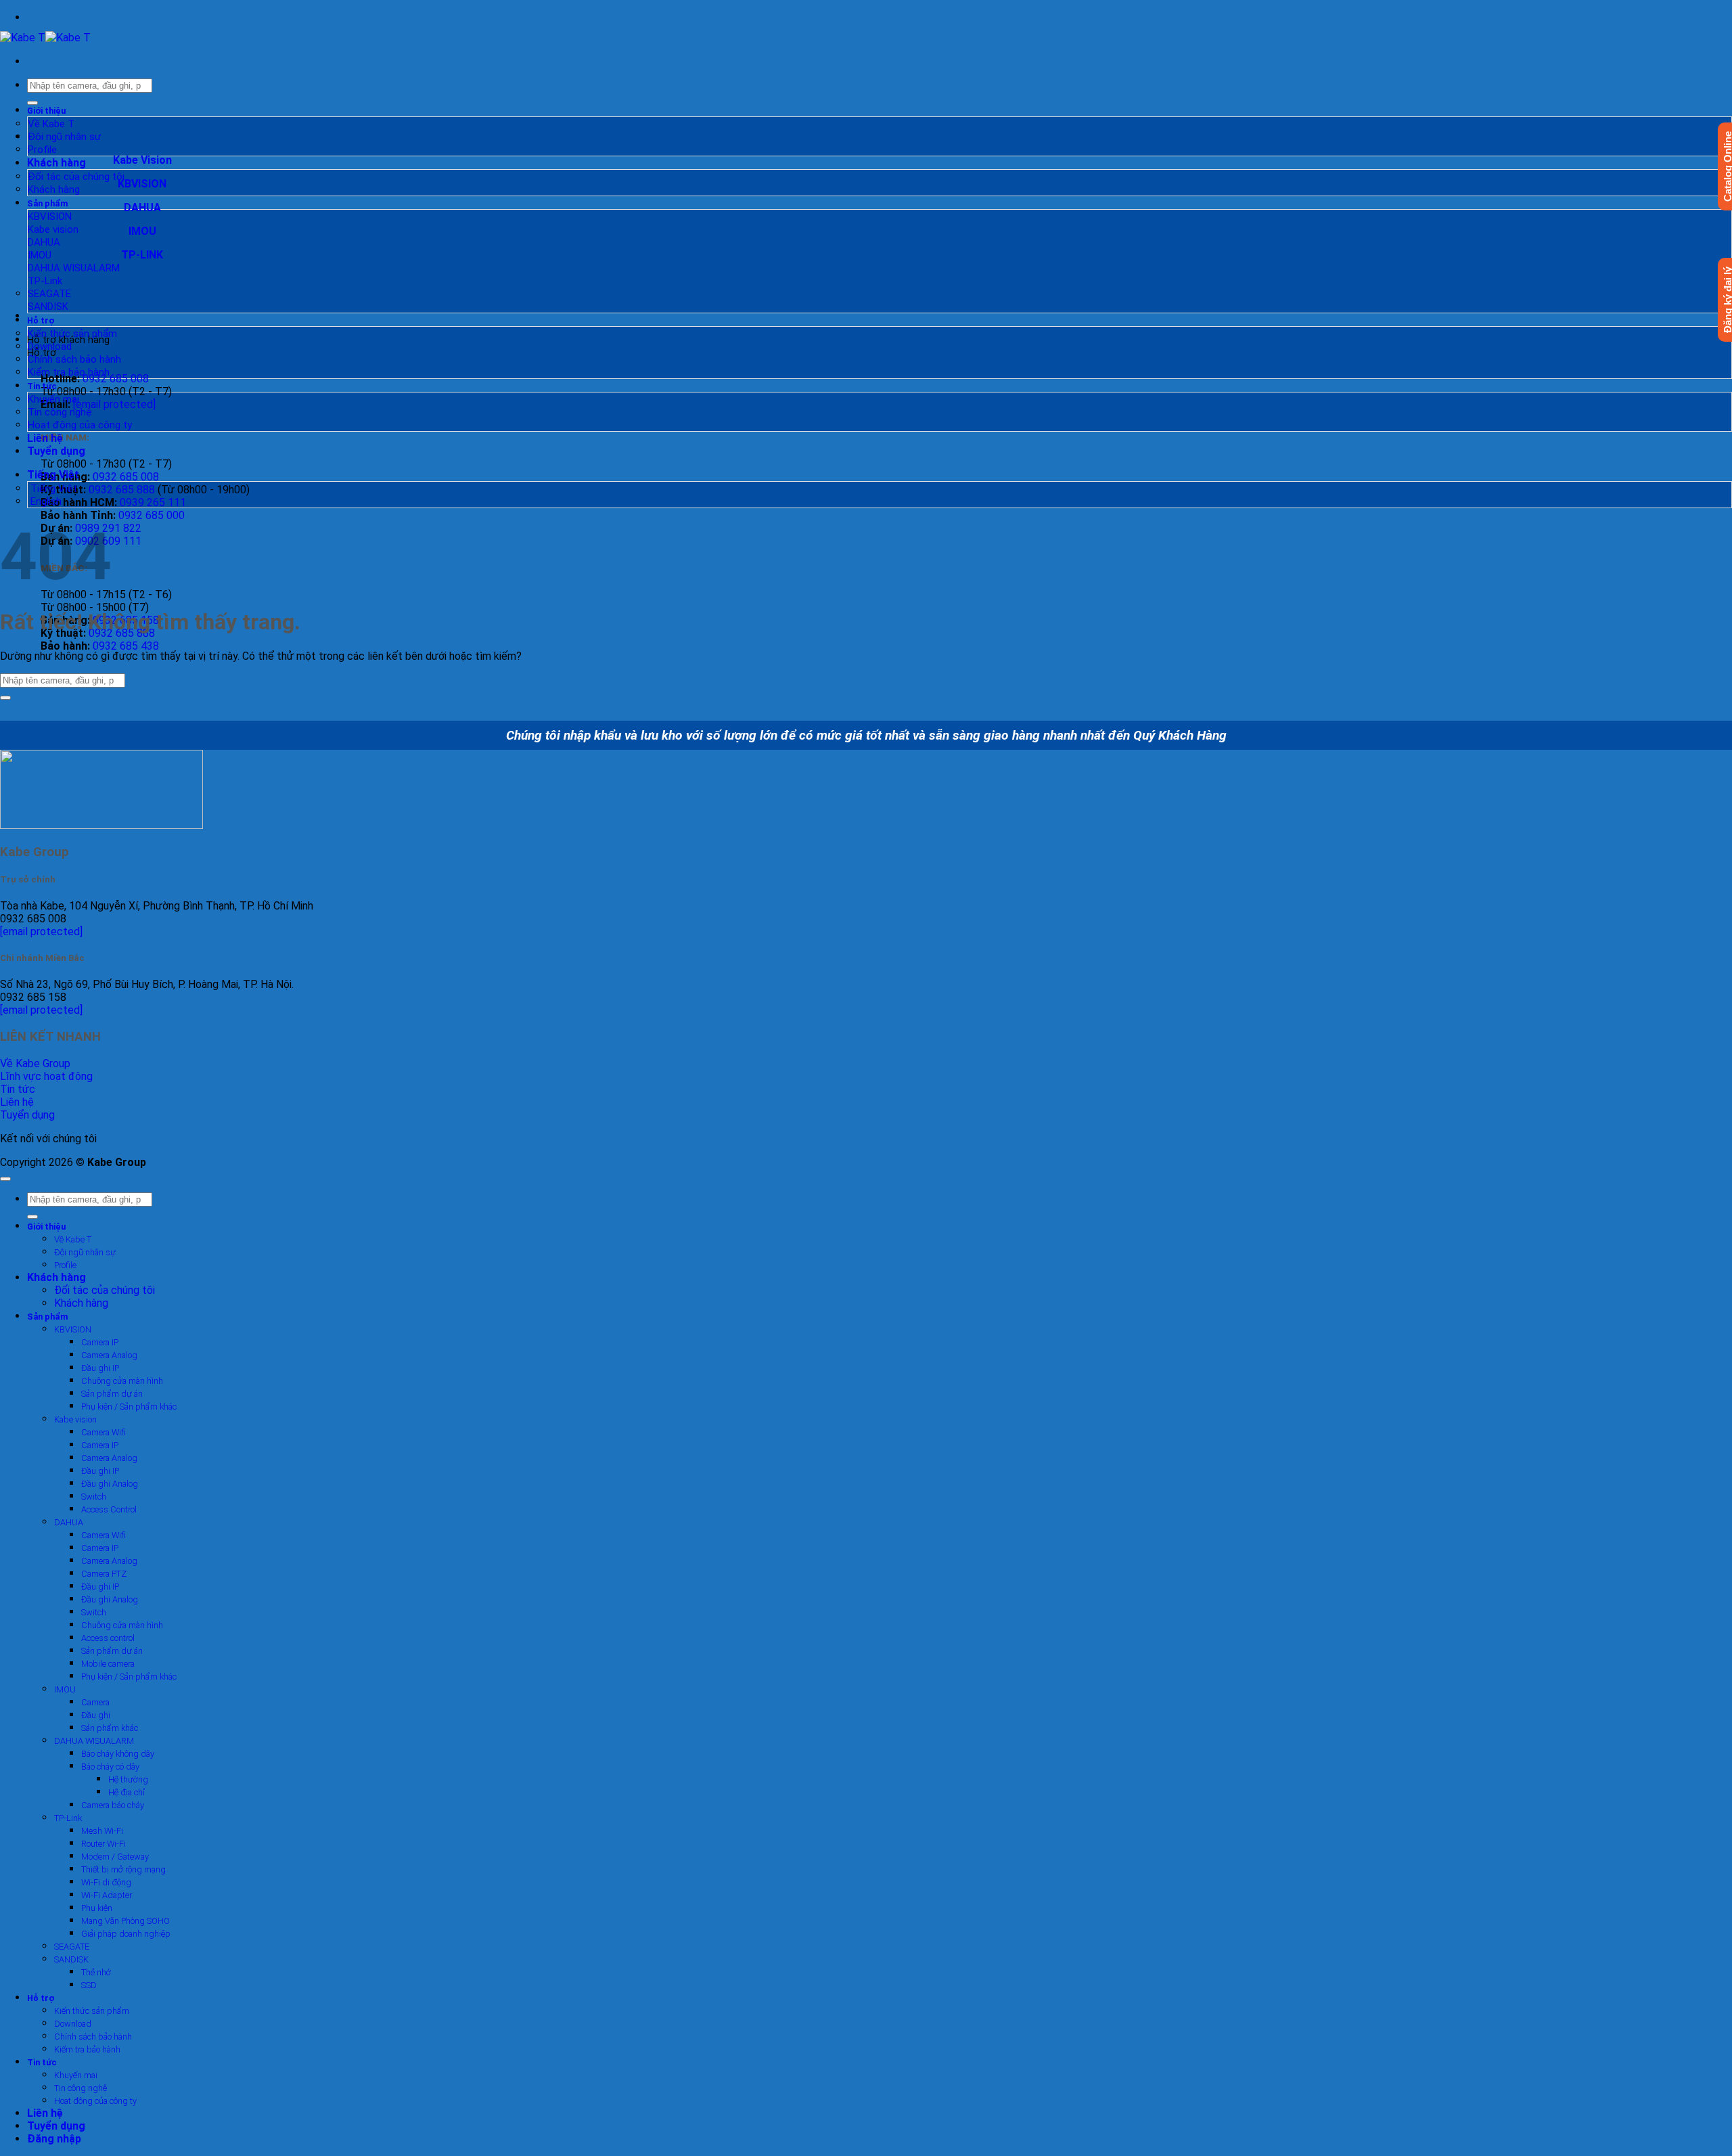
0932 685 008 (116, 379)
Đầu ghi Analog (110, 1484)
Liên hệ (45, 438)
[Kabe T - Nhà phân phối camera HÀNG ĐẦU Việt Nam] (45, 38)
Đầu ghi (96, 1715)
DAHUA (44, 242)
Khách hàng (56, 163)
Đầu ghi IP (100, 1368)
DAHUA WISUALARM (74, 268)
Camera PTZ (104, 1574)
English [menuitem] (45, 501)
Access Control (109, 1509)
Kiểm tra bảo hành (69, 372)
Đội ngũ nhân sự (64, 137)
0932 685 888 (122, 490)
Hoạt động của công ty (80, 425)
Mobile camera (108, 1664)
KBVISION (50, 217)
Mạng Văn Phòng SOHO (126, 1921)
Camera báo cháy (113, 1805)
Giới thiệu (46, 111)
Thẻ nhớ (96, 1972)
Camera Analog (109, 1355)
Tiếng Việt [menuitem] (52, 489)
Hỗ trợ (41, 320)
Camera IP (100, 1342)
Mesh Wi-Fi (102, 1831)
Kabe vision (53, 229)
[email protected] (41, 931)
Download (50, 346)
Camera (95, 1702)
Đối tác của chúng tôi (76, 177)
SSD (89, 1985)
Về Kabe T (51, 124)
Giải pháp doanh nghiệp (126, 1934)
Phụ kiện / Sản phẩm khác (129, 1407)
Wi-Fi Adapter (107, 1895)
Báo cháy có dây (110, 1767)
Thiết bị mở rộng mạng (123, 1869)
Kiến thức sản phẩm (72, 334)
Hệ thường (128, 1779)
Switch (94, 1497)
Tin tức (42, 386)
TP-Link (45, 281)
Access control (108, 1638)
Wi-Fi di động (106, 1882)
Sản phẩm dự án (112, 1394)
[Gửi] (32, 103)
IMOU (40, 255)
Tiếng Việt (54, 475)
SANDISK (48, 307)
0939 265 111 (153, 502)
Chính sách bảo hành (74, 359)
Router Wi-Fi (104, 1844)
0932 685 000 (152, 515)
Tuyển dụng (56, 451)
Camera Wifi (104, 1432)
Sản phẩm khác (110, 1728)
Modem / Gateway (115, 1857)
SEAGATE (49, 294)
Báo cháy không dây (118, 1754)
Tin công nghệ (60, 412)
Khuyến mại (53, 399)
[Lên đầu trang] (5, 1179)
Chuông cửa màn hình (122, 1381)
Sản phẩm (48, 203)
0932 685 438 (126, 646)
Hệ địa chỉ (127, 1792)
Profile (42, 150)
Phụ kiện (97, 1908)
